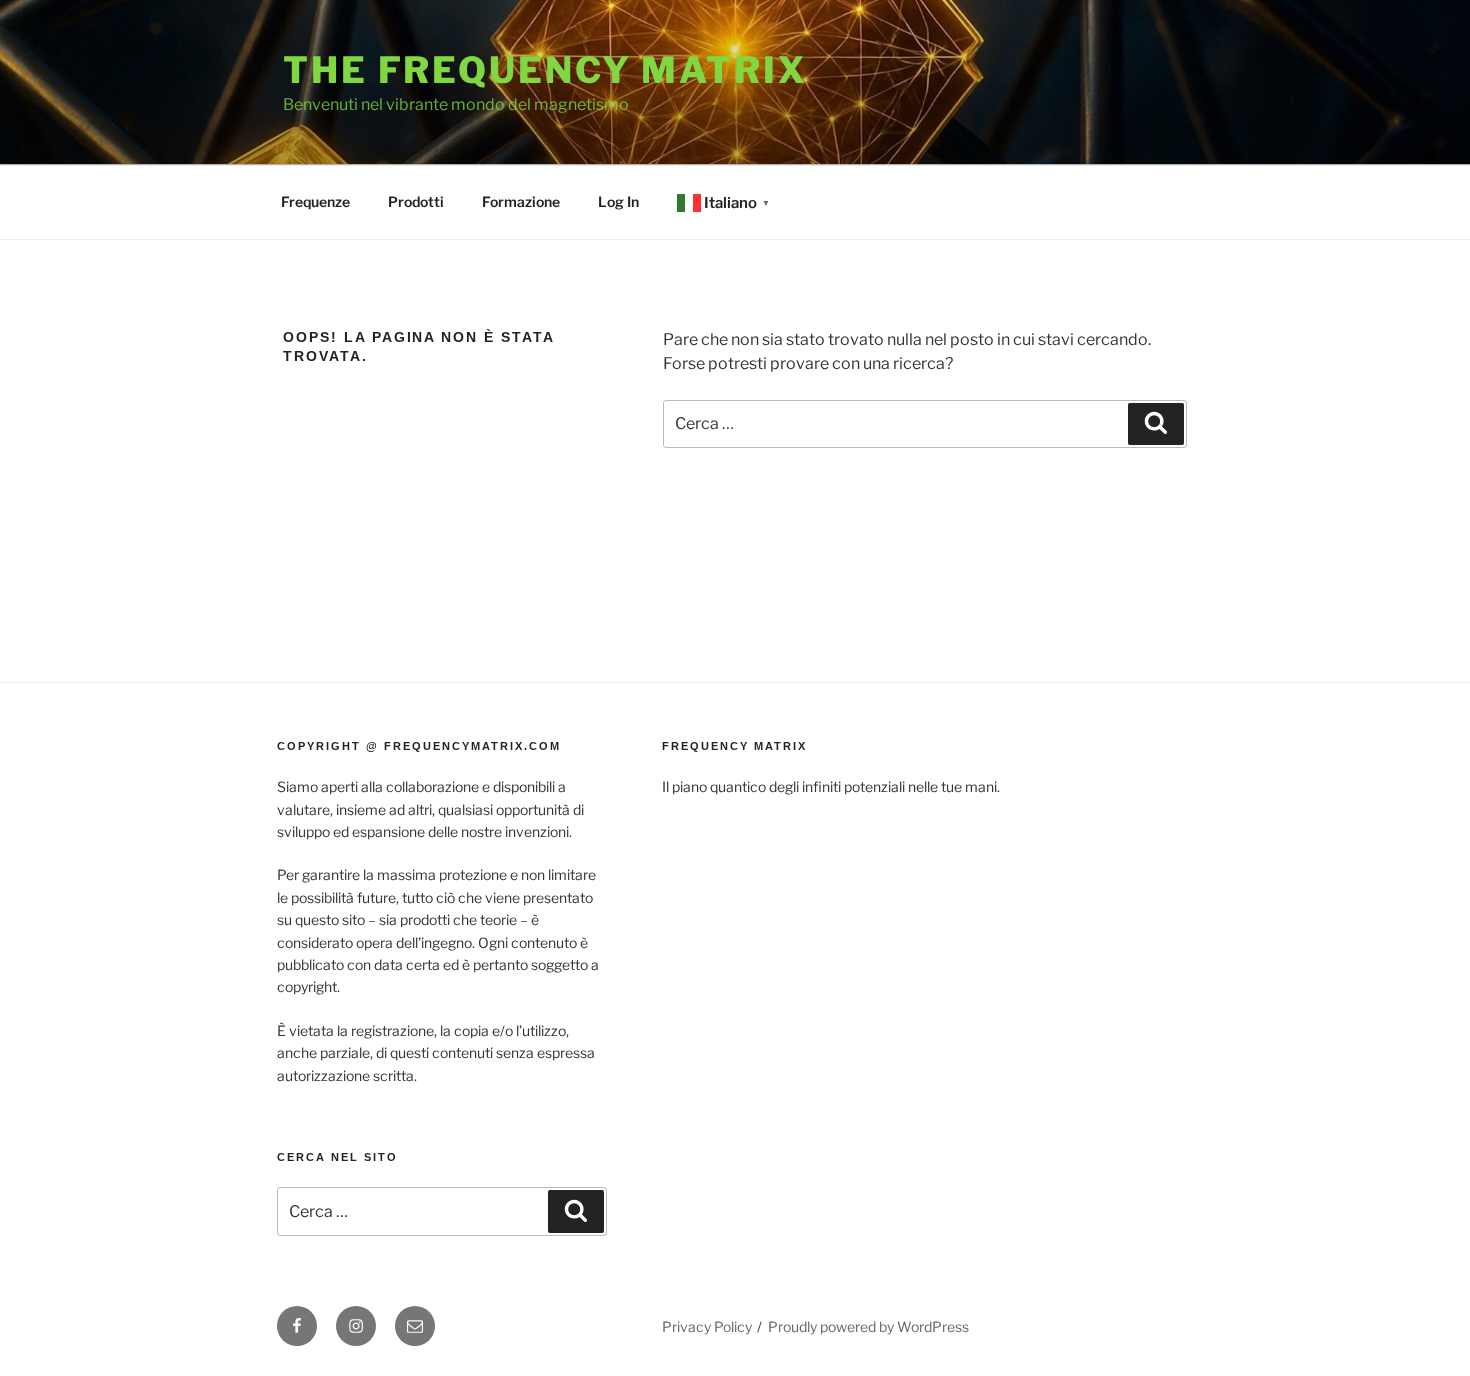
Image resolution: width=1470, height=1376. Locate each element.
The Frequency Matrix (545, 70)
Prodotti (416, 201)
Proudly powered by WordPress (868, 1326)
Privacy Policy (707, 1326)
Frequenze (315, 201)
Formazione (521, 201)
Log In (618, 201)
